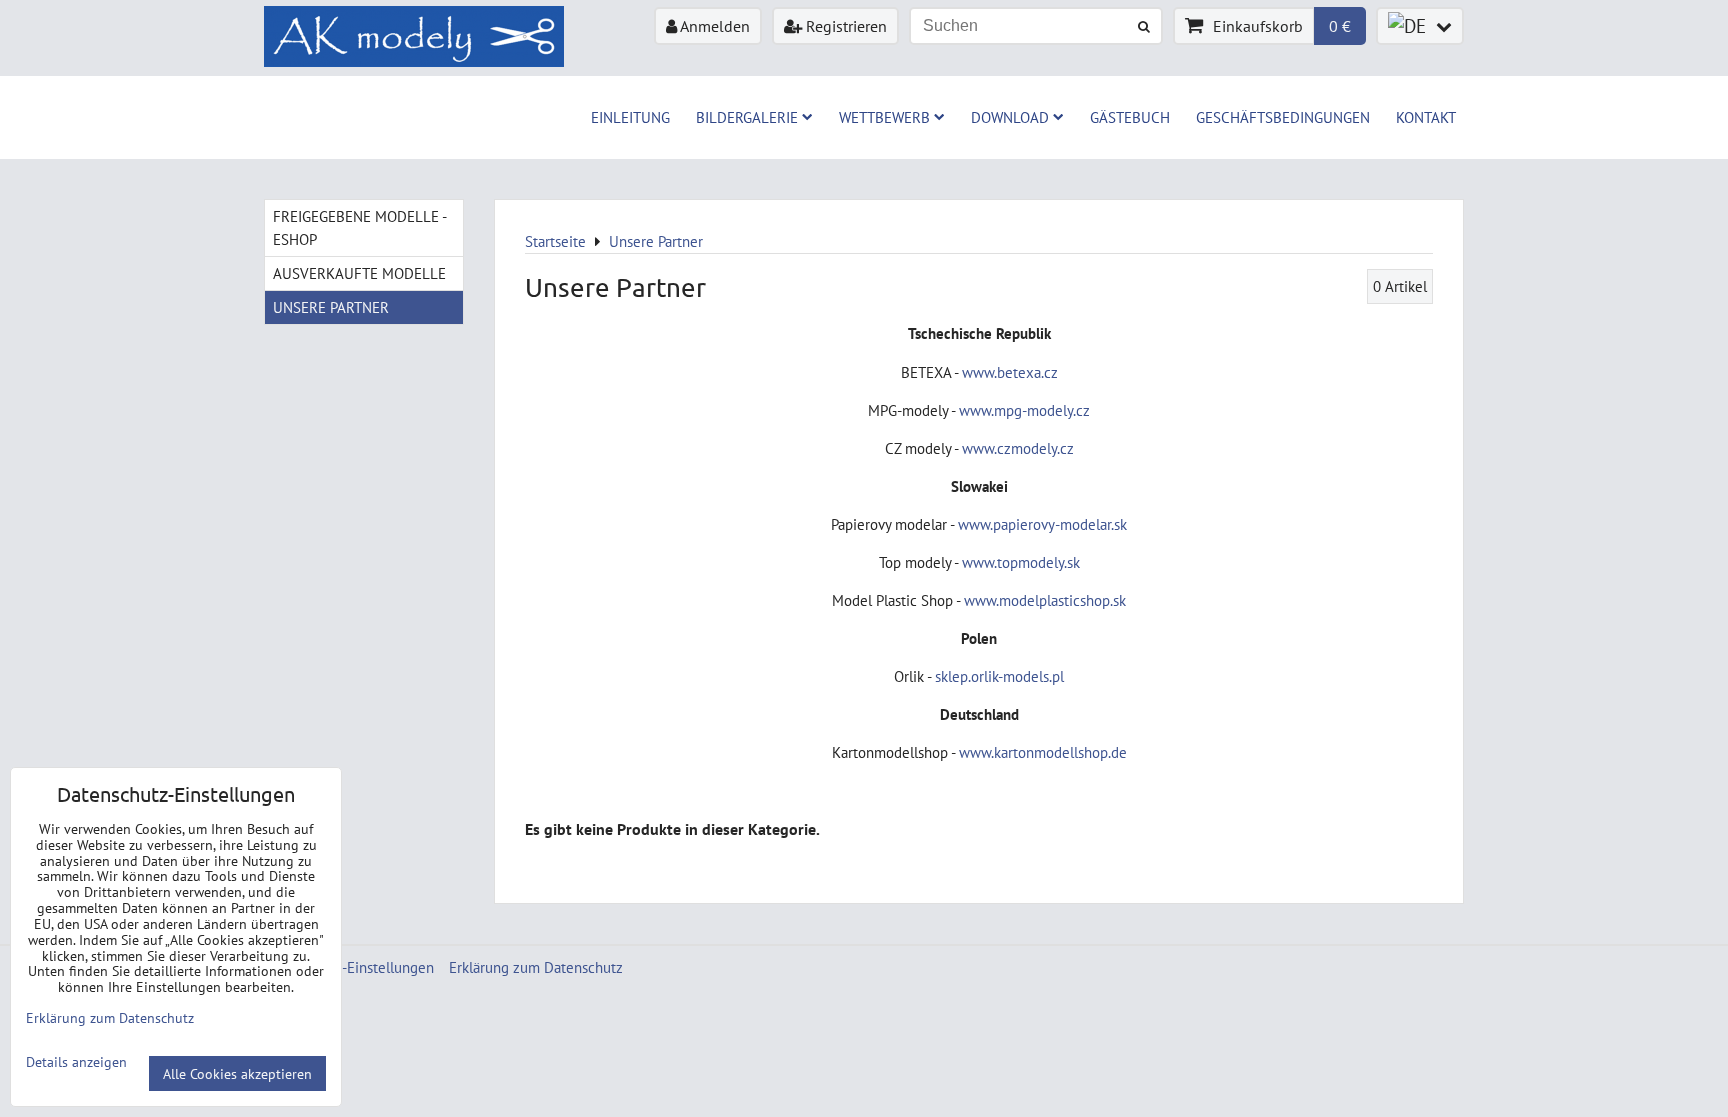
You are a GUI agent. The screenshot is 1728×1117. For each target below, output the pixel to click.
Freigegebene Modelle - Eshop (360, 227)
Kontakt (1426, 117)
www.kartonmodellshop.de (1043, 752)
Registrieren (844, 26)
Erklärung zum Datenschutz (536, 967)
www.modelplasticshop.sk (1045, 600)
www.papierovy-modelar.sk (1042, 524)
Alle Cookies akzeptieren (237, 1073)
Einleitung (630, 117)
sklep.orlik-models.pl (999, 676)
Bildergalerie (747, 117)
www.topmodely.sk (1021, 562)
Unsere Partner (331, 307)
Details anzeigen (76, 1062)
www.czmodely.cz (1018, 448)
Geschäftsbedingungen (1283, 117)
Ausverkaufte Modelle (359, 273)
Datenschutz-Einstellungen (349, 967)
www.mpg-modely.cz (1024, 410)
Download (1010, 117)
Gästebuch (1130, 117)
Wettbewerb (884, 117)
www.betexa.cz (1010, 372)
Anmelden (713, 26)
